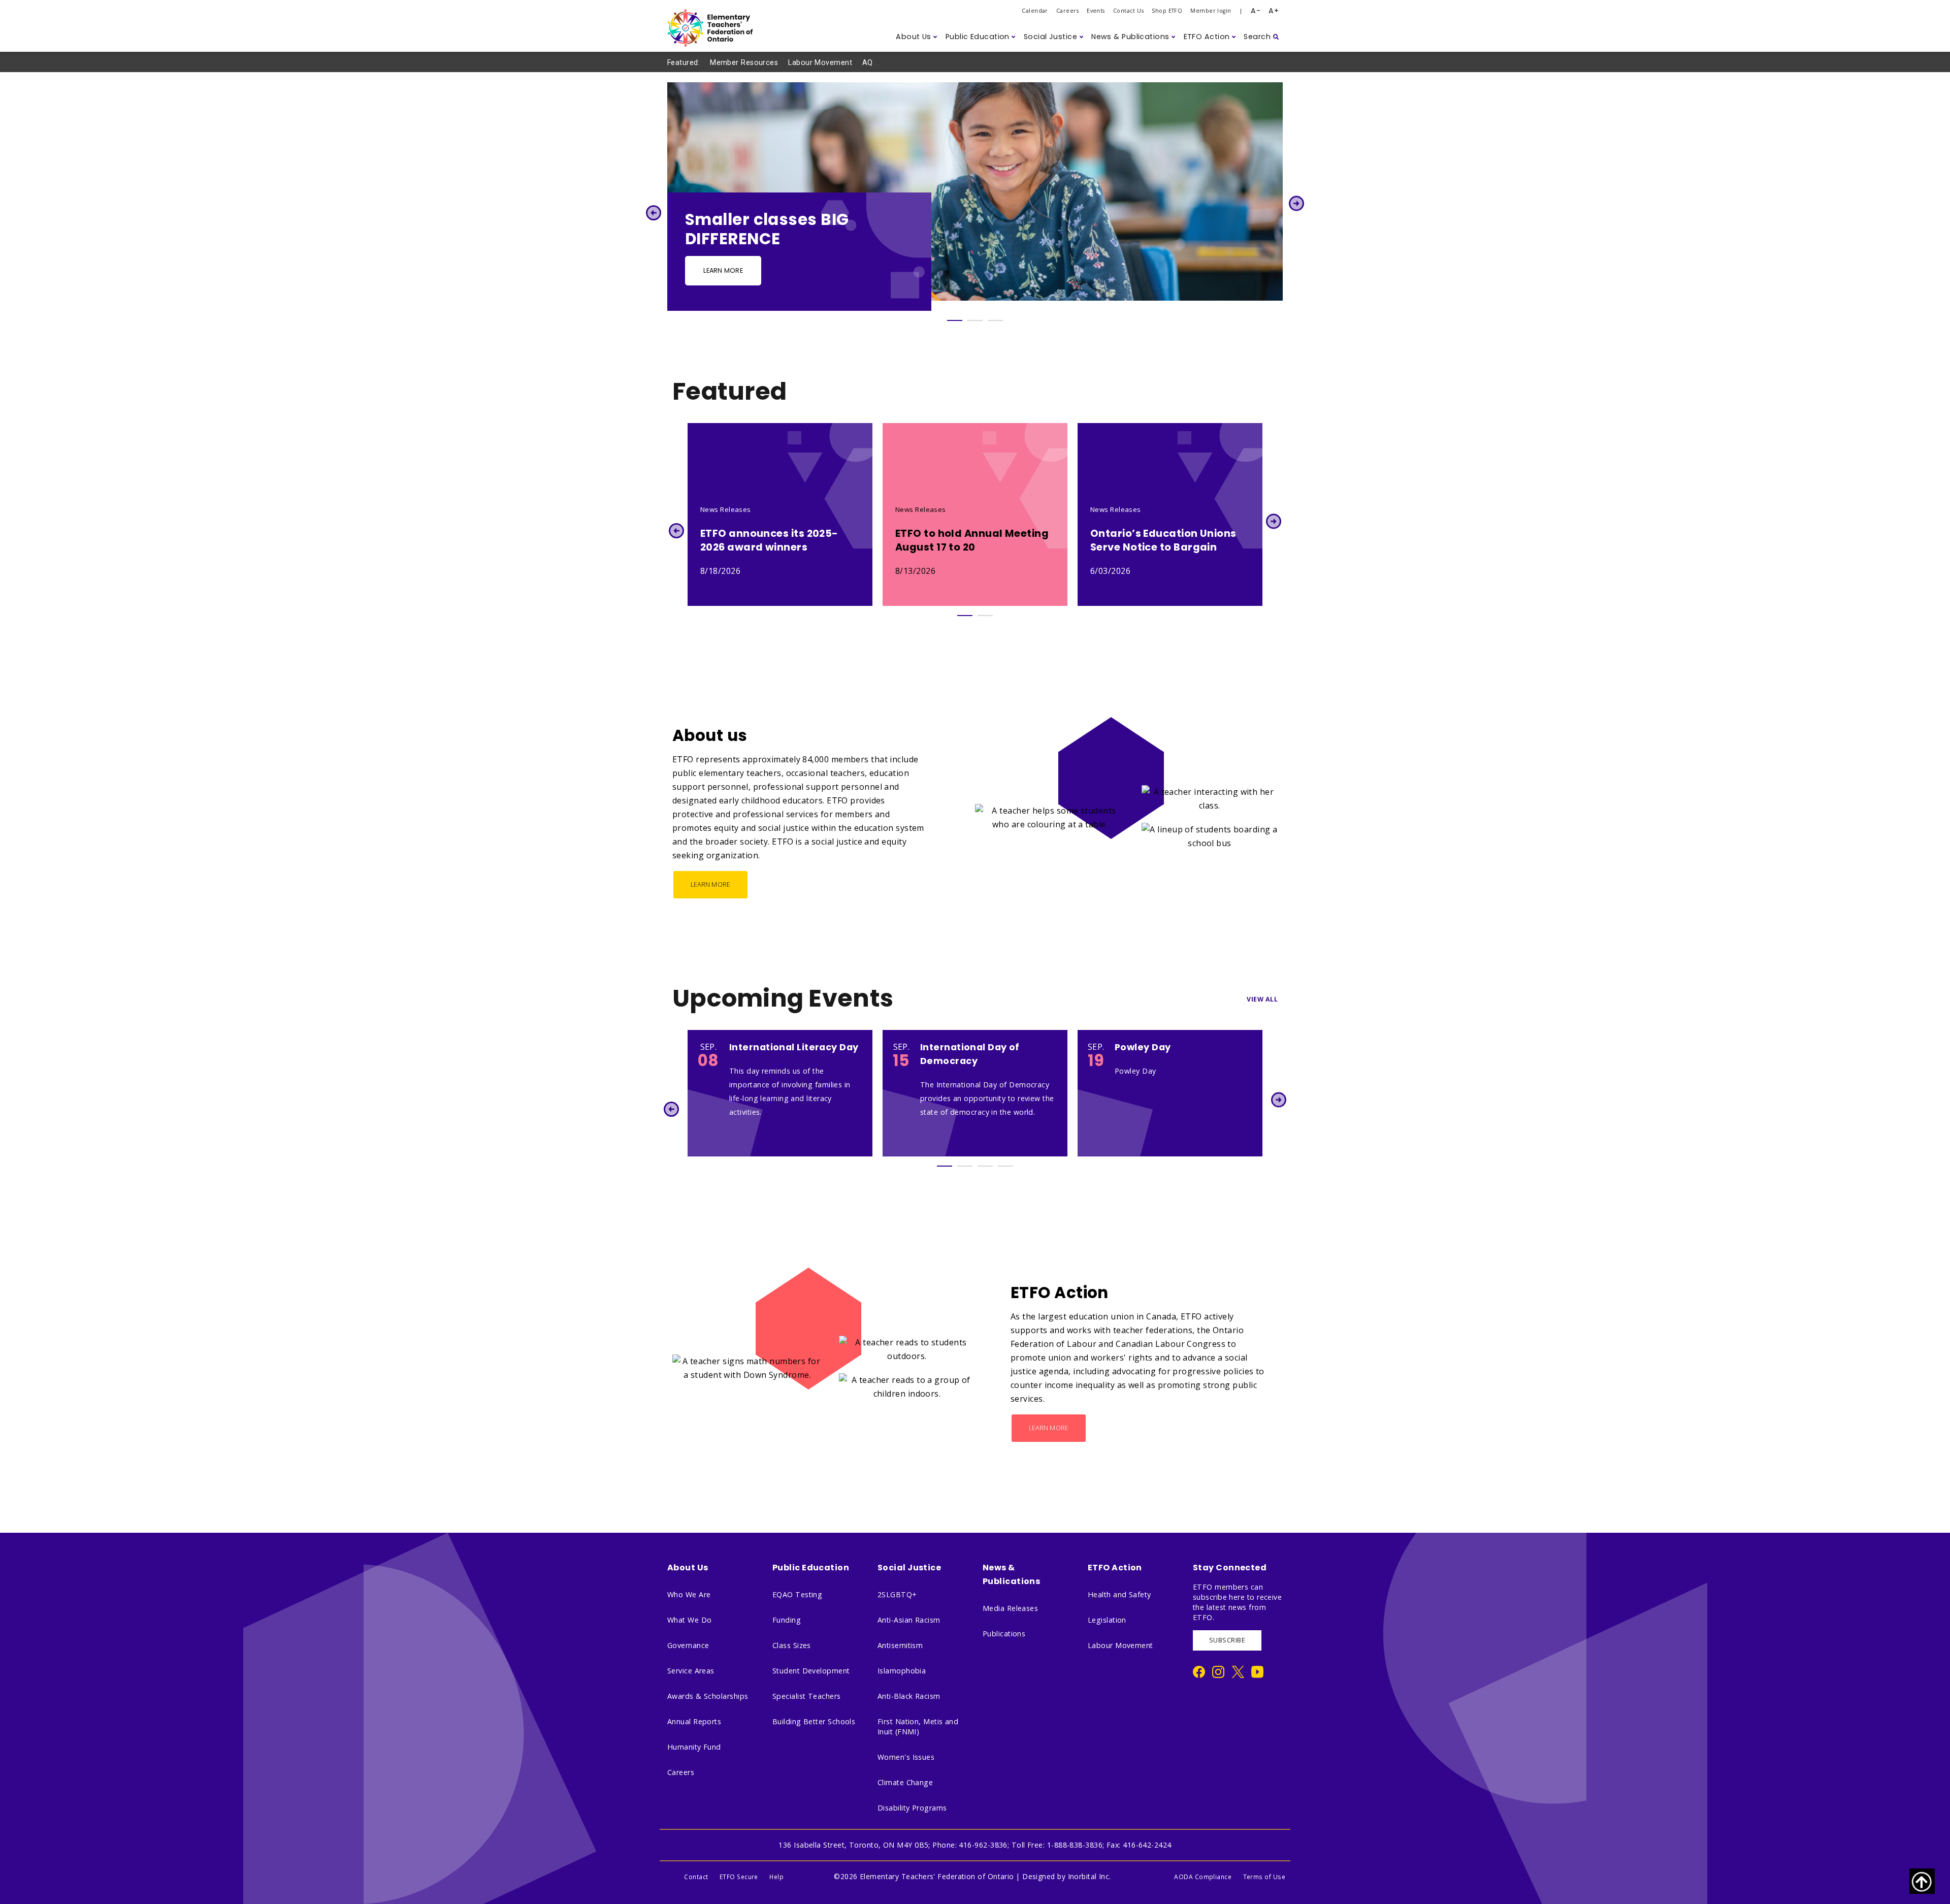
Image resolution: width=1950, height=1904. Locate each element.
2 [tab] (975, 320)
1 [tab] (955, 320)
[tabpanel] (975, 197)
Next (1297, 203)
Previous (653, 213)
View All (1262, 999)
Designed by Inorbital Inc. (1067, 1876)
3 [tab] (995, 320)
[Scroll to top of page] (1922, 1881)
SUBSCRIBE (1227, 1640)
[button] (917, 37)
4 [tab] (1005, 1166)
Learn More (723, 270)
